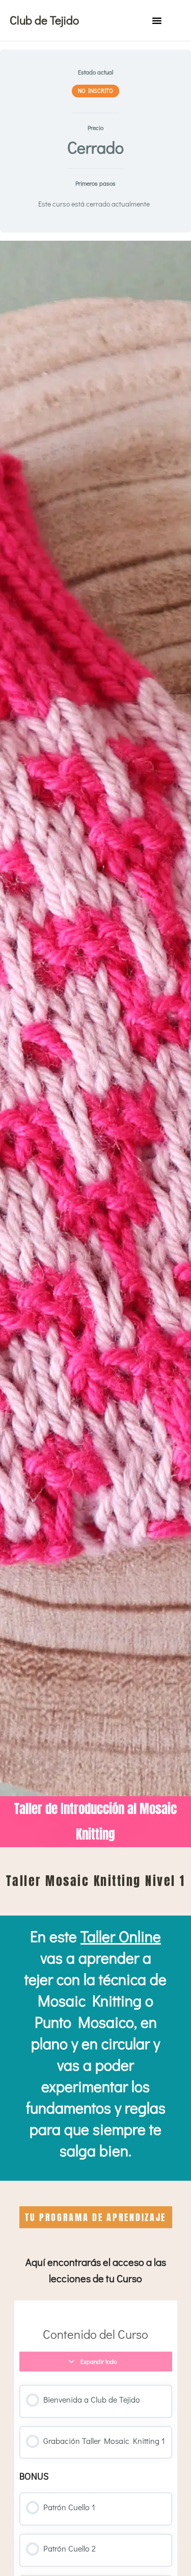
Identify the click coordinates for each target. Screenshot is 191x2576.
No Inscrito (96, 91)
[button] (157, 20)
